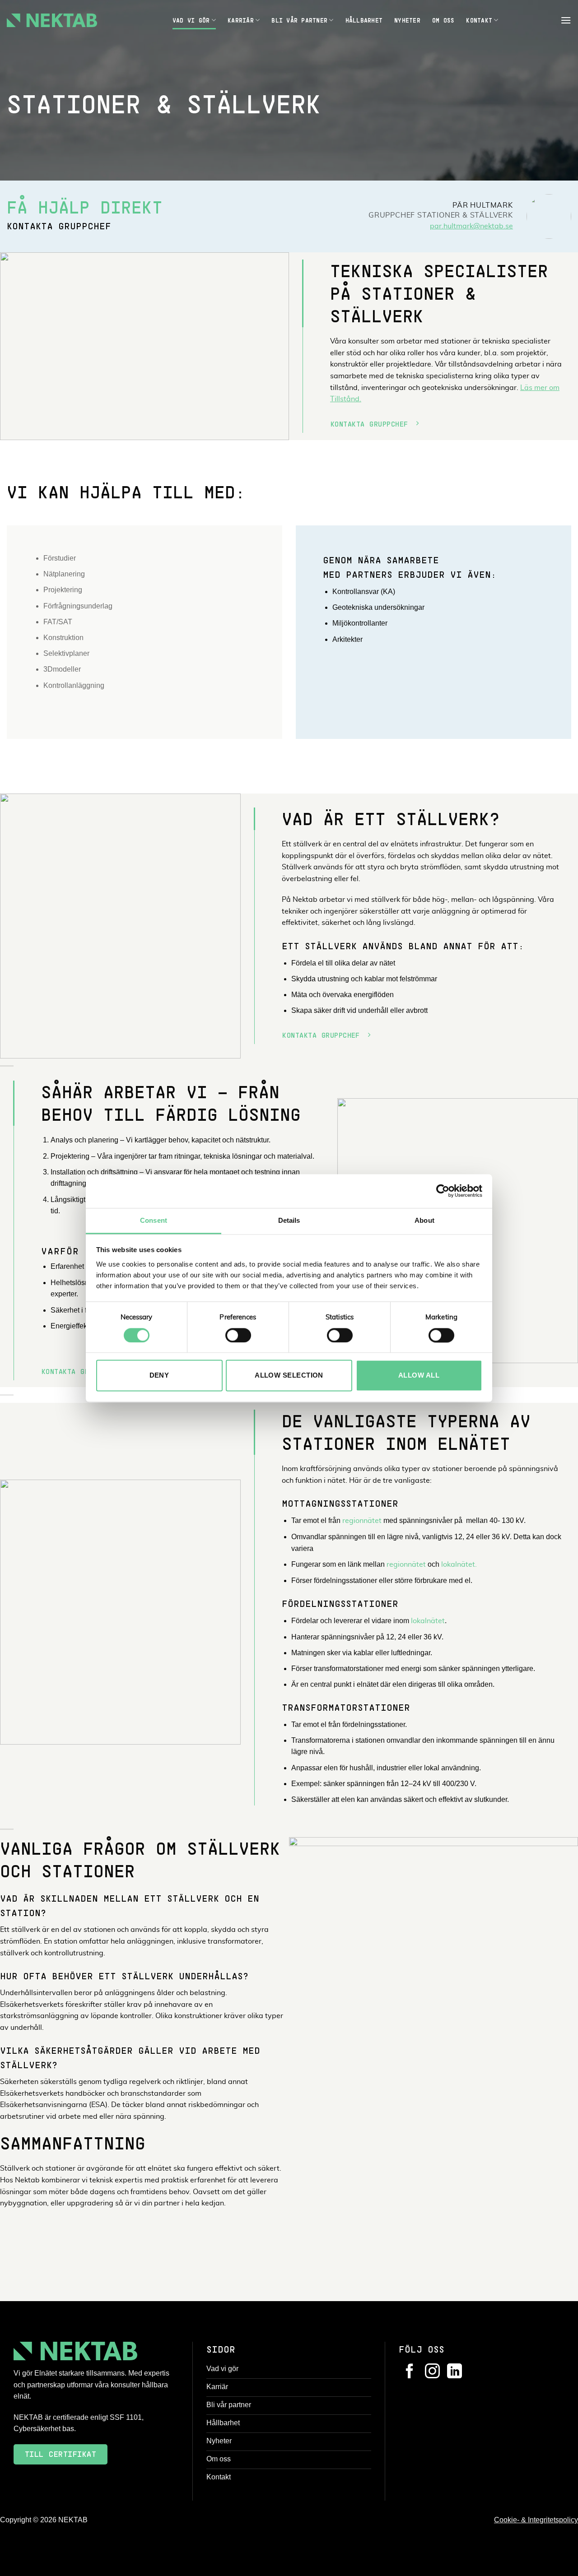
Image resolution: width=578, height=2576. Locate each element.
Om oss (443, 20)
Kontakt (479, 20)
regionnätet (362, 1521)
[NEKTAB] (52, 20)
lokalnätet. (459, 1564)
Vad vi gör (191, 20)
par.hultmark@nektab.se (471, 226)
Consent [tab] (154, 1220)
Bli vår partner (299, 20)
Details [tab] (289, 1220)
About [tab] (424, 1220)
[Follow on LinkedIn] (454, 2372)
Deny (159, 1376)
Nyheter (407, 20)
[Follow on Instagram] (432, 2372)
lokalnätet (428, 1621)
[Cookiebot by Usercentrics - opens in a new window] (443, 1191)
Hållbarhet (364, 20)
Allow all (419, 1376)
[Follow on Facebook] (410, 2372)
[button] (566, 20)
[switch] (238, 1335)
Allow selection (289, 1376)
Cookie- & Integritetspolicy (536, 2520)
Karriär (241, 20)
